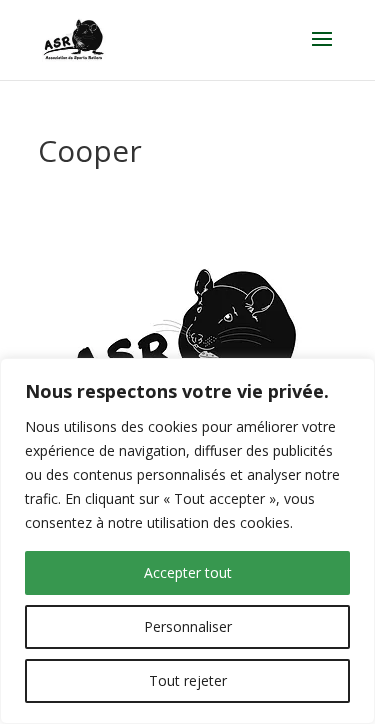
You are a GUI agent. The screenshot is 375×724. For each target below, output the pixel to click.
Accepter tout (188, 572)
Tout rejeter (188, 680)
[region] (187, 541)
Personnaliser (188, 626)
